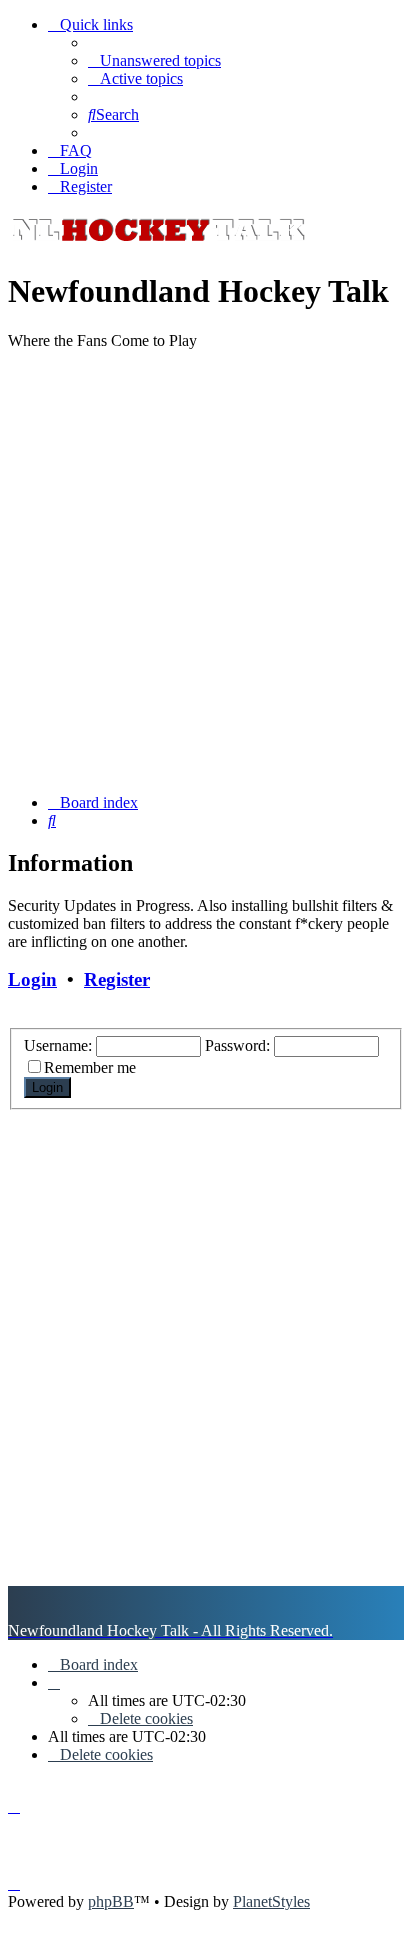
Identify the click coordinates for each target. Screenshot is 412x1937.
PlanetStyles (271, 1901)
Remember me (90, 1067)
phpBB (111, 1901)
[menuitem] (154, 60)
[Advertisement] (206, 572)
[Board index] (158, 242)
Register (117, 979)
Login (32, 979)
